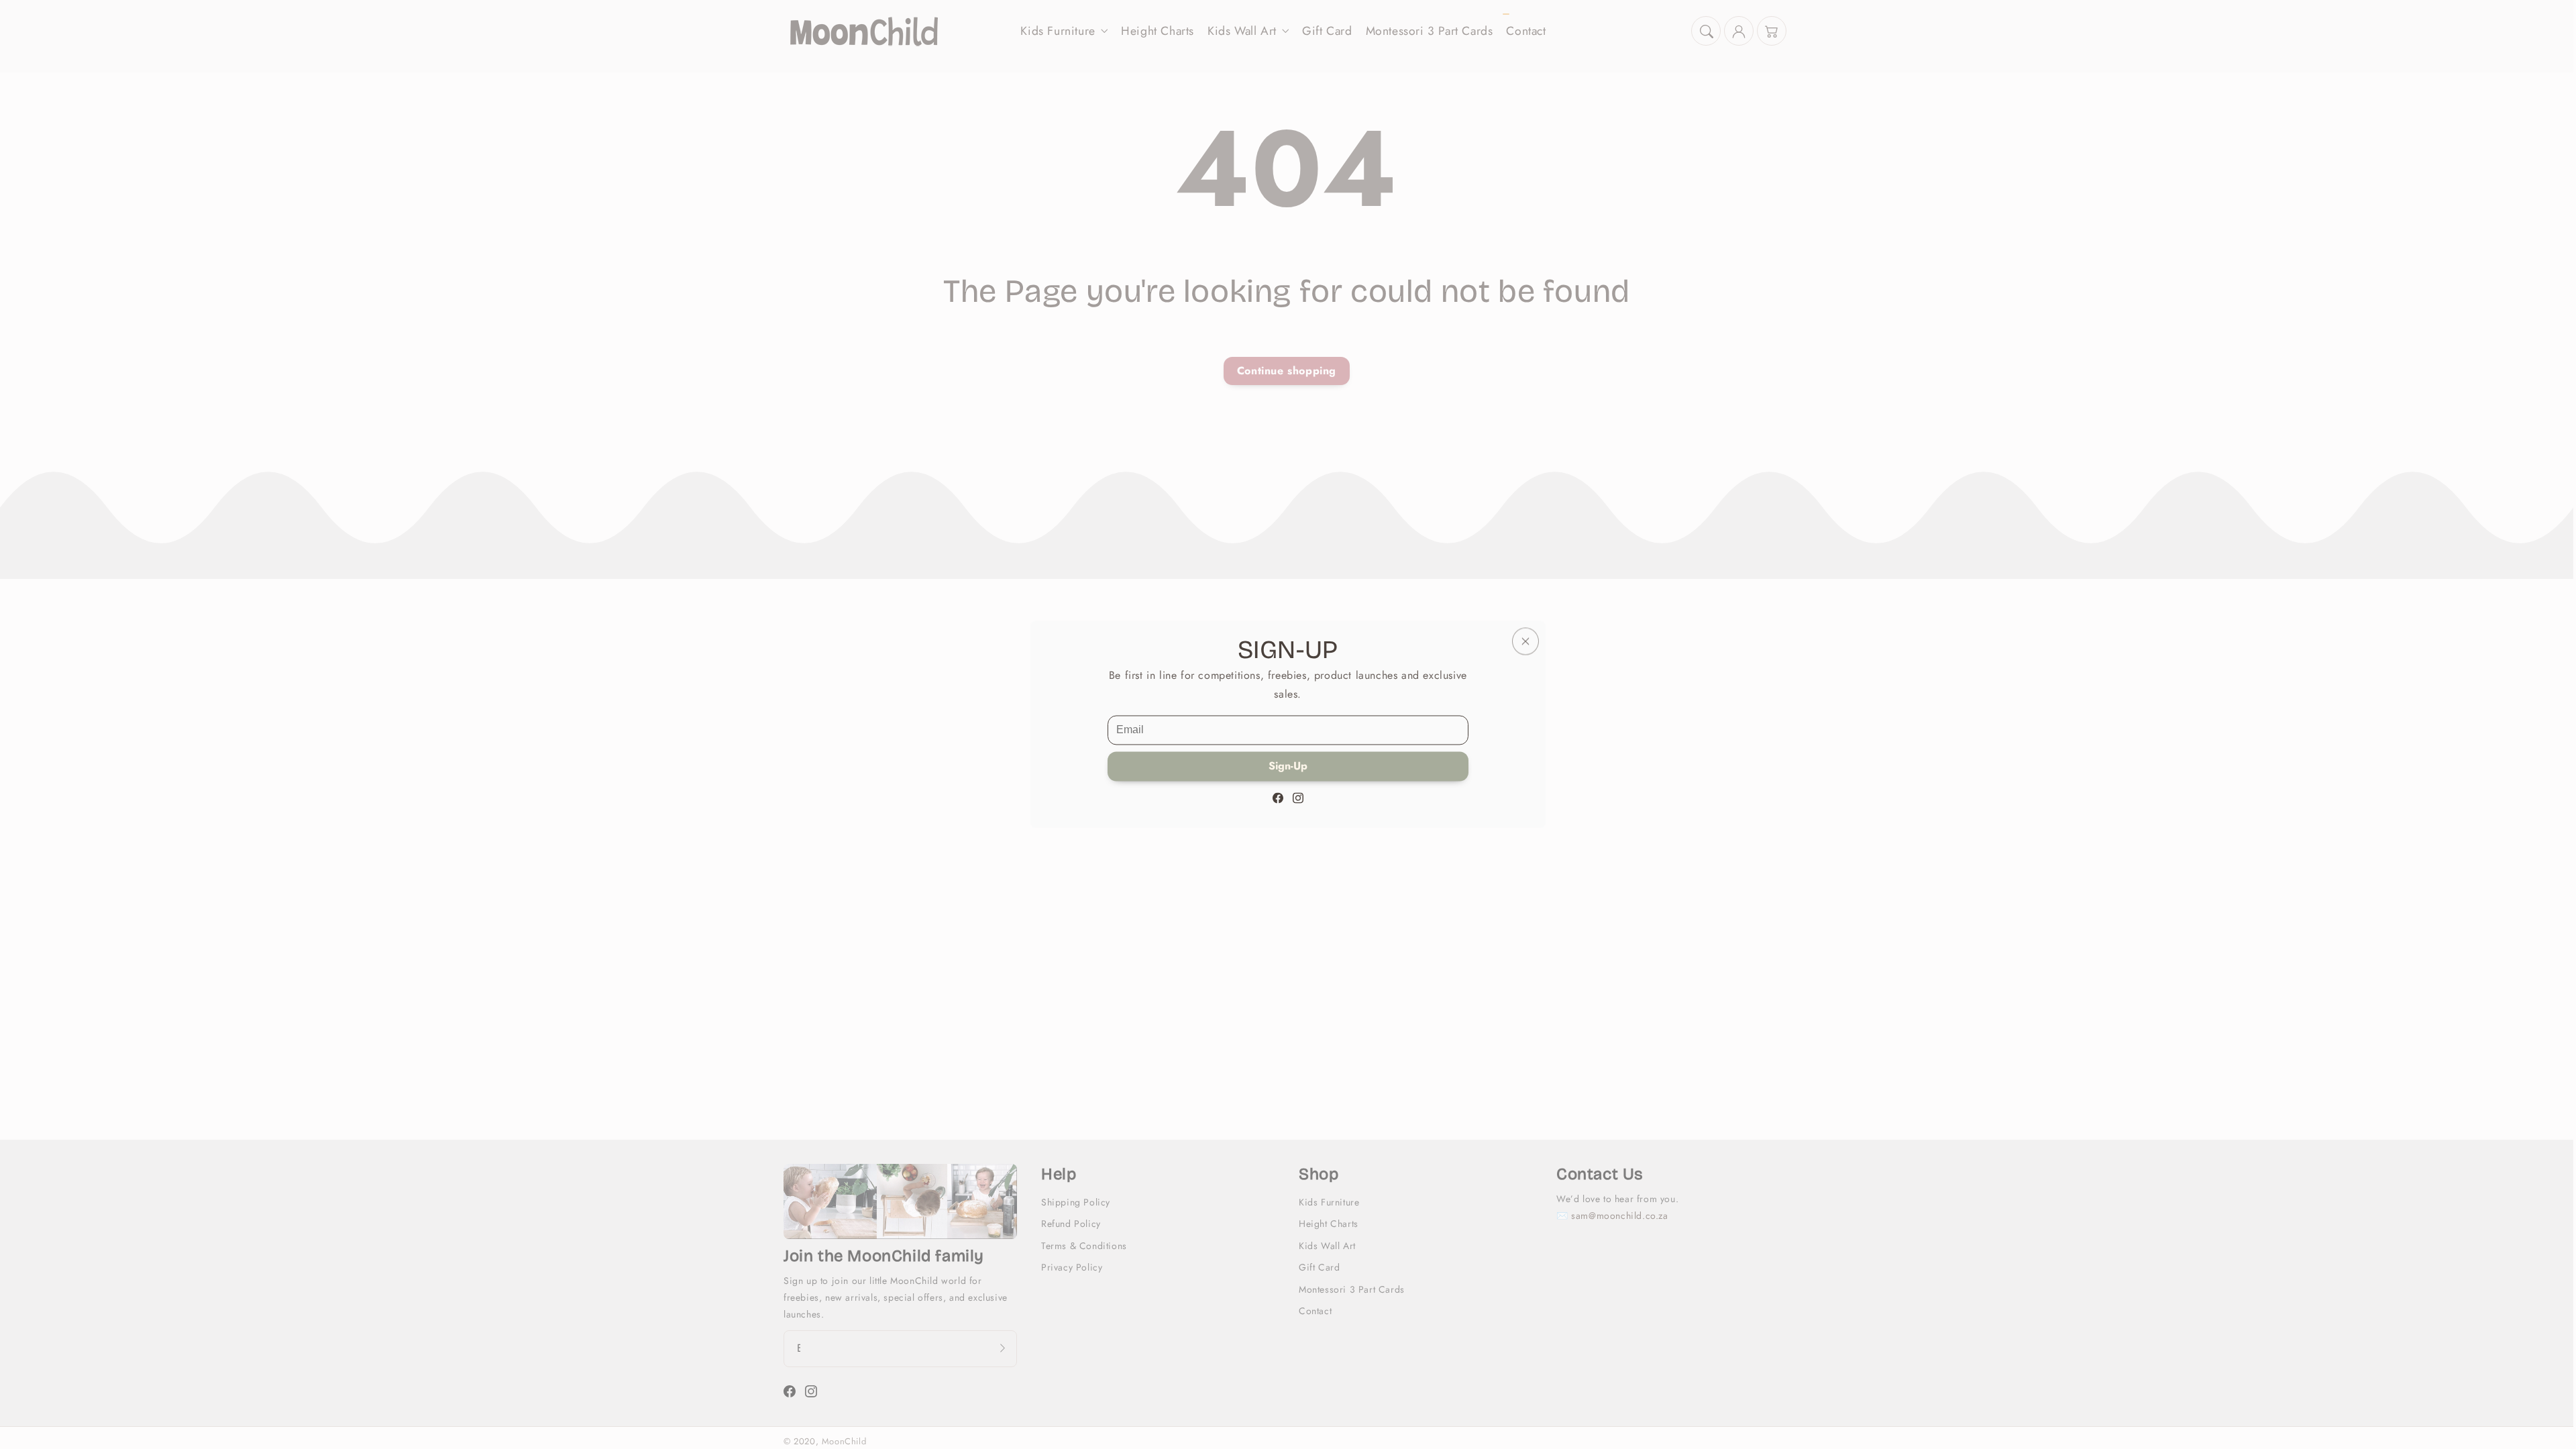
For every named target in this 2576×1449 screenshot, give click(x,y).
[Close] (1525, 641)
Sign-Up (1288, 766)
